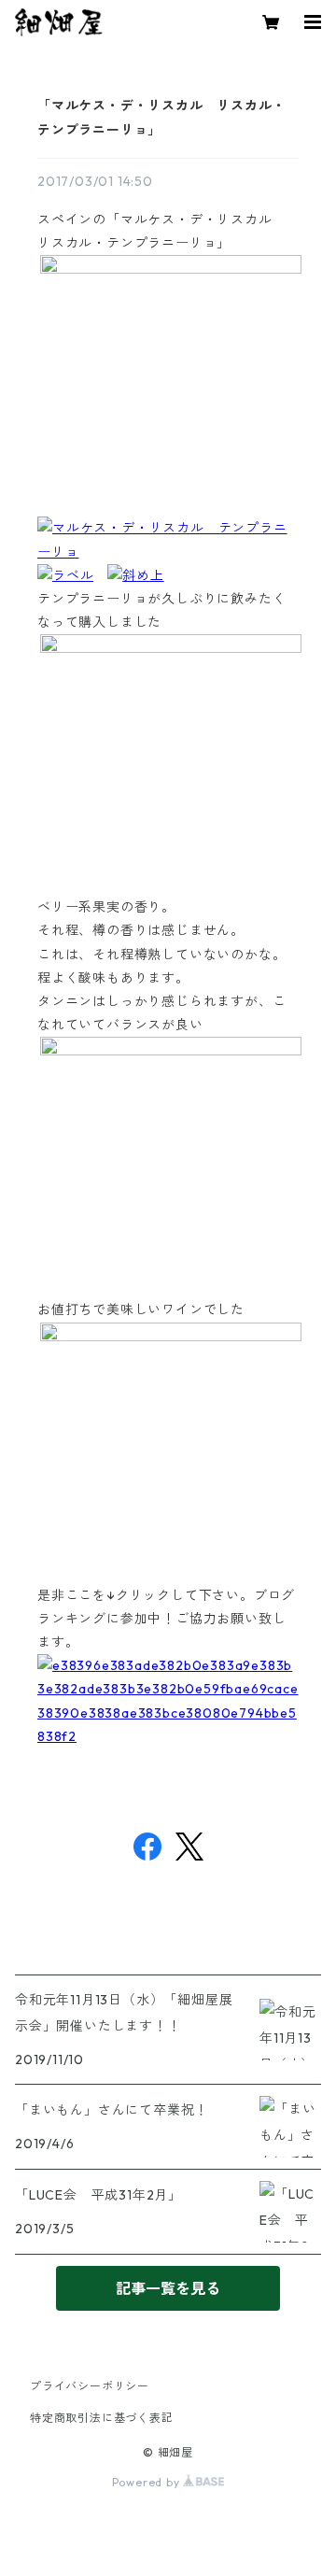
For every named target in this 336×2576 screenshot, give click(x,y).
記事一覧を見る (168, 2288)
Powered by (148, 2482)
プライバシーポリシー (90, 2386)
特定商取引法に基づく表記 (102, 2418)
